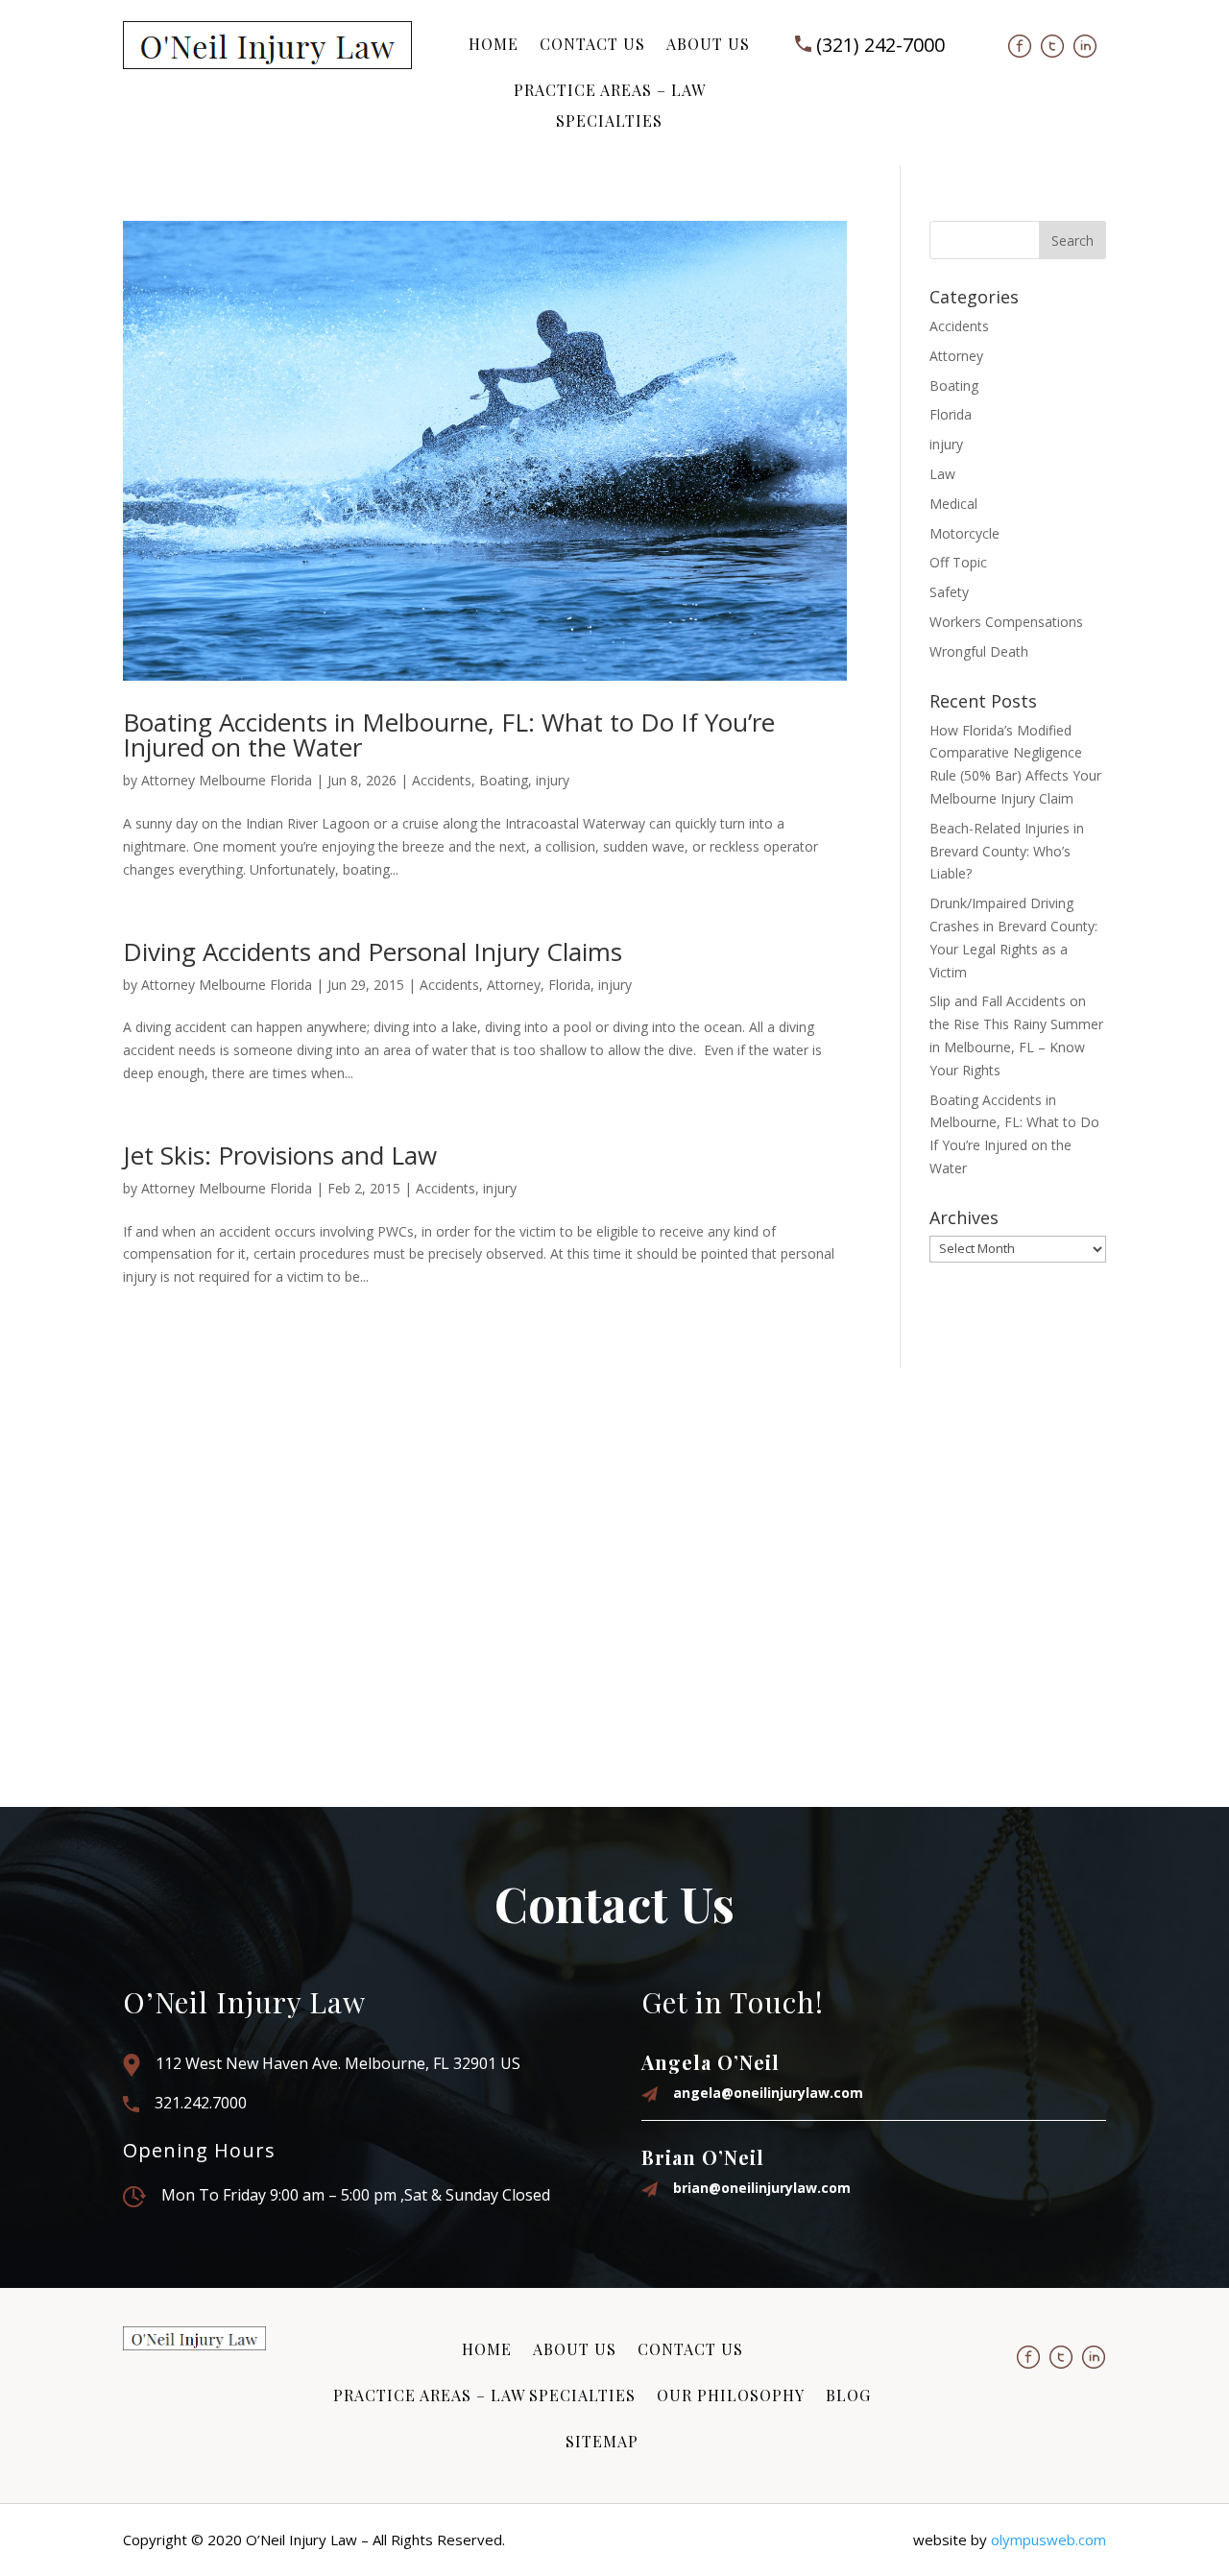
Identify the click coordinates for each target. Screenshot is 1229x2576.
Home (494, 44)
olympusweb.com (1048, 2540)
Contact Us (592, 44)
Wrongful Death (979, 651)
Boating (504, 780)
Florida (569, 985)
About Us (708, 44)
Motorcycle (964, 533)
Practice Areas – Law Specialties (610, 105)
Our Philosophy (731, 2395)
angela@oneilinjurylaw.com (768, 2093)
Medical (953, 504)
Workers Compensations (1006, 622)
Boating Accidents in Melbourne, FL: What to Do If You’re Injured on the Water (449, 734)
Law (942, 474)
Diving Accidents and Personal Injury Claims (373, 951)
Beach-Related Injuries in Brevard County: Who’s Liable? (1007, 851)
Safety (949, 592)
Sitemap (602, 2441)
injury (553, 780)
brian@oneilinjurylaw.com (762, 2188)
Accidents (442, 780)
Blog (848, 2395)
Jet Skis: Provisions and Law (280, 1155)
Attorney (514, 985)
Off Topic (958, 562)
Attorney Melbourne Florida (227, 780)
